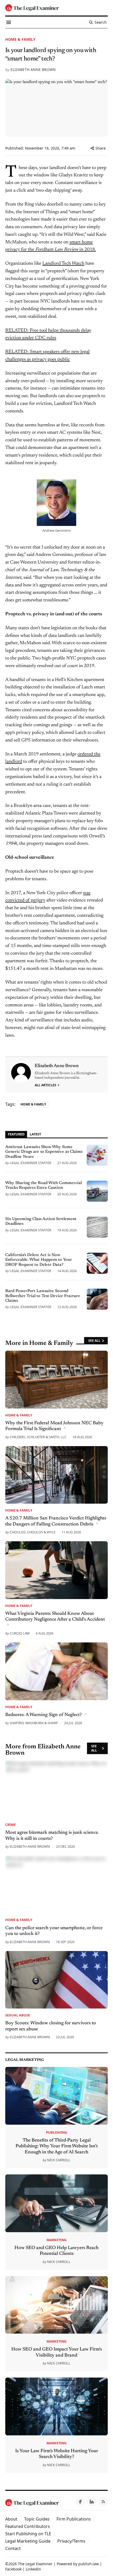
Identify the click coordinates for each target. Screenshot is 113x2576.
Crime (11, 1825)
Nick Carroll (59, 2160)
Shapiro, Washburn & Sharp (34, 1723)
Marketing (56, 2240)
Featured (16, 1134)
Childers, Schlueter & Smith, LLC (38, 1437)
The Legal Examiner (35, 2564)
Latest (35, 1134)
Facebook (13, 2569)
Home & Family (20, 39)
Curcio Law (20, 1633)
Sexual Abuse (18, 2015)
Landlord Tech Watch (63, 264)
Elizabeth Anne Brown (33, 70)
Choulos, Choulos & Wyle (33, 1532)
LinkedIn (33, 2569)
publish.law (89, 2564)
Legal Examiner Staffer (30, 1163)
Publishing (56, 2132)
